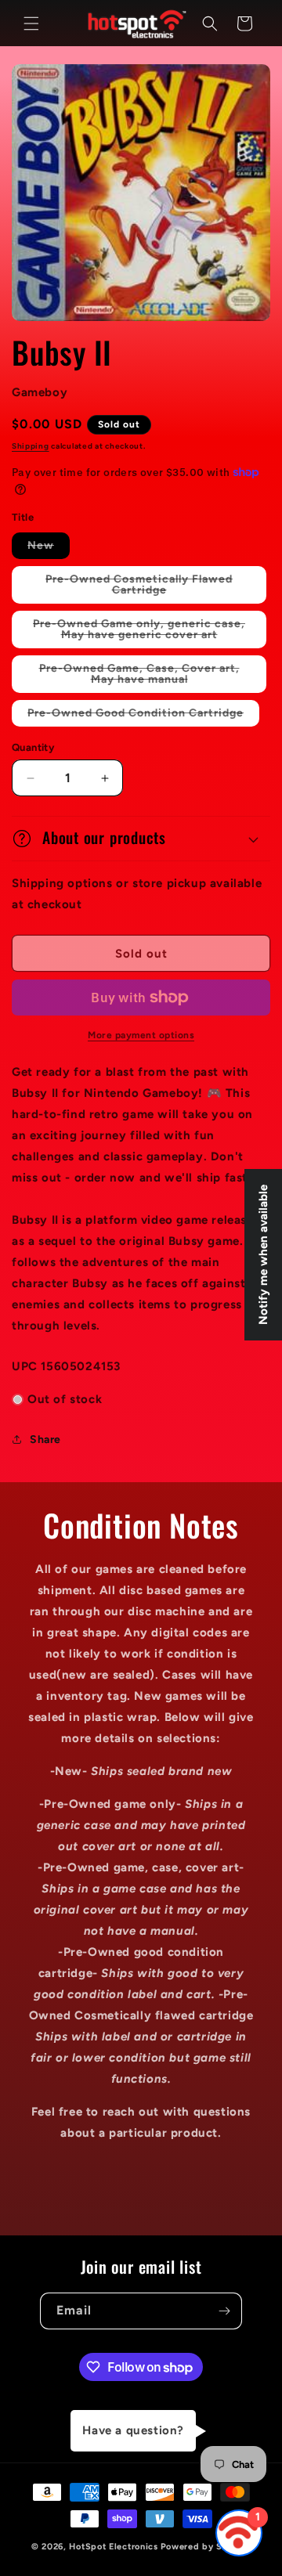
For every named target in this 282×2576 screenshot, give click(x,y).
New (49, 548)
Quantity (33, 747)
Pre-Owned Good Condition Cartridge (143, 716)
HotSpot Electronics (113, 2547)
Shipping (31, 446)
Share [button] (45, 1440)
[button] (31, 23)
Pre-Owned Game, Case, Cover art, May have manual (145, 677)
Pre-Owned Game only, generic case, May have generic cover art (150, 633)
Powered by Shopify (206, 2547)
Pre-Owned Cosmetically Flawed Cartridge (139, 588)
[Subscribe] (224, 2311)
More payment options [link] (141, 1035)
